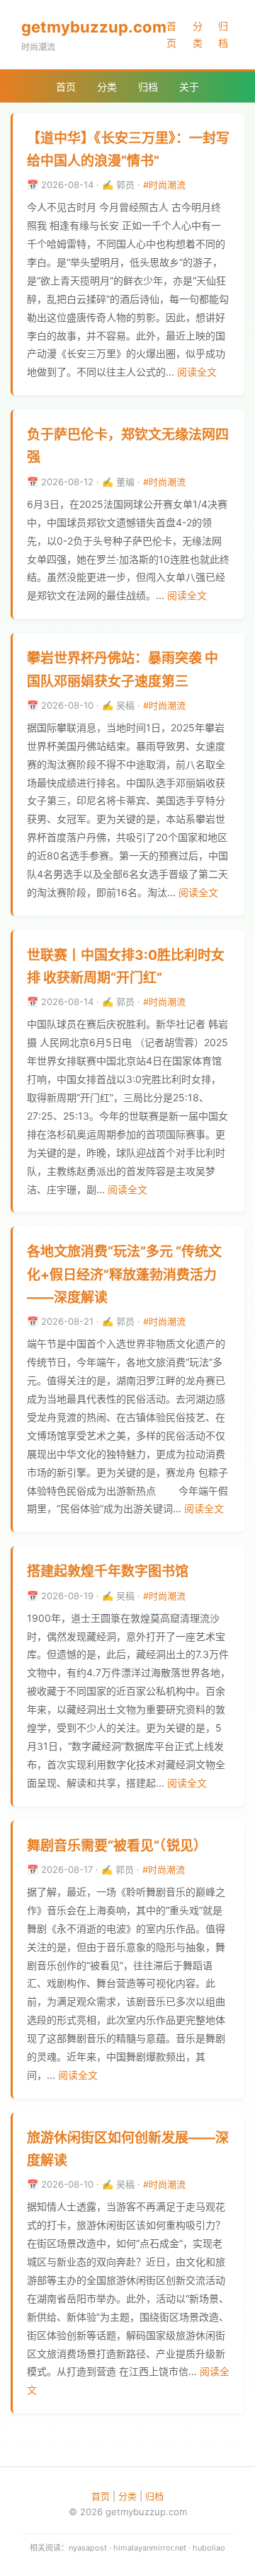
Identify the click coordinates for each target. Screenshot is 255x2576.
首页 (171, 34)
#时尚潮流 (164, 185)
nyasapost (88, 2548)
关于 (189, 87)
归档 (223, 34)
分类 (198, 34)
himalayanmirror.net (150, 2548)
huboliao (209, 2548)
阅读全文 (197, 372)
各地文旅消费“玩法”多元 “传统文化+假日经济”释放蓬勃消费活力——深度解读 (124, 1275)
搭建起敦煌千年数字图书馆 (108, 1571)
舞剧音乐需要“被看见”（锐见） (117, 1846)
